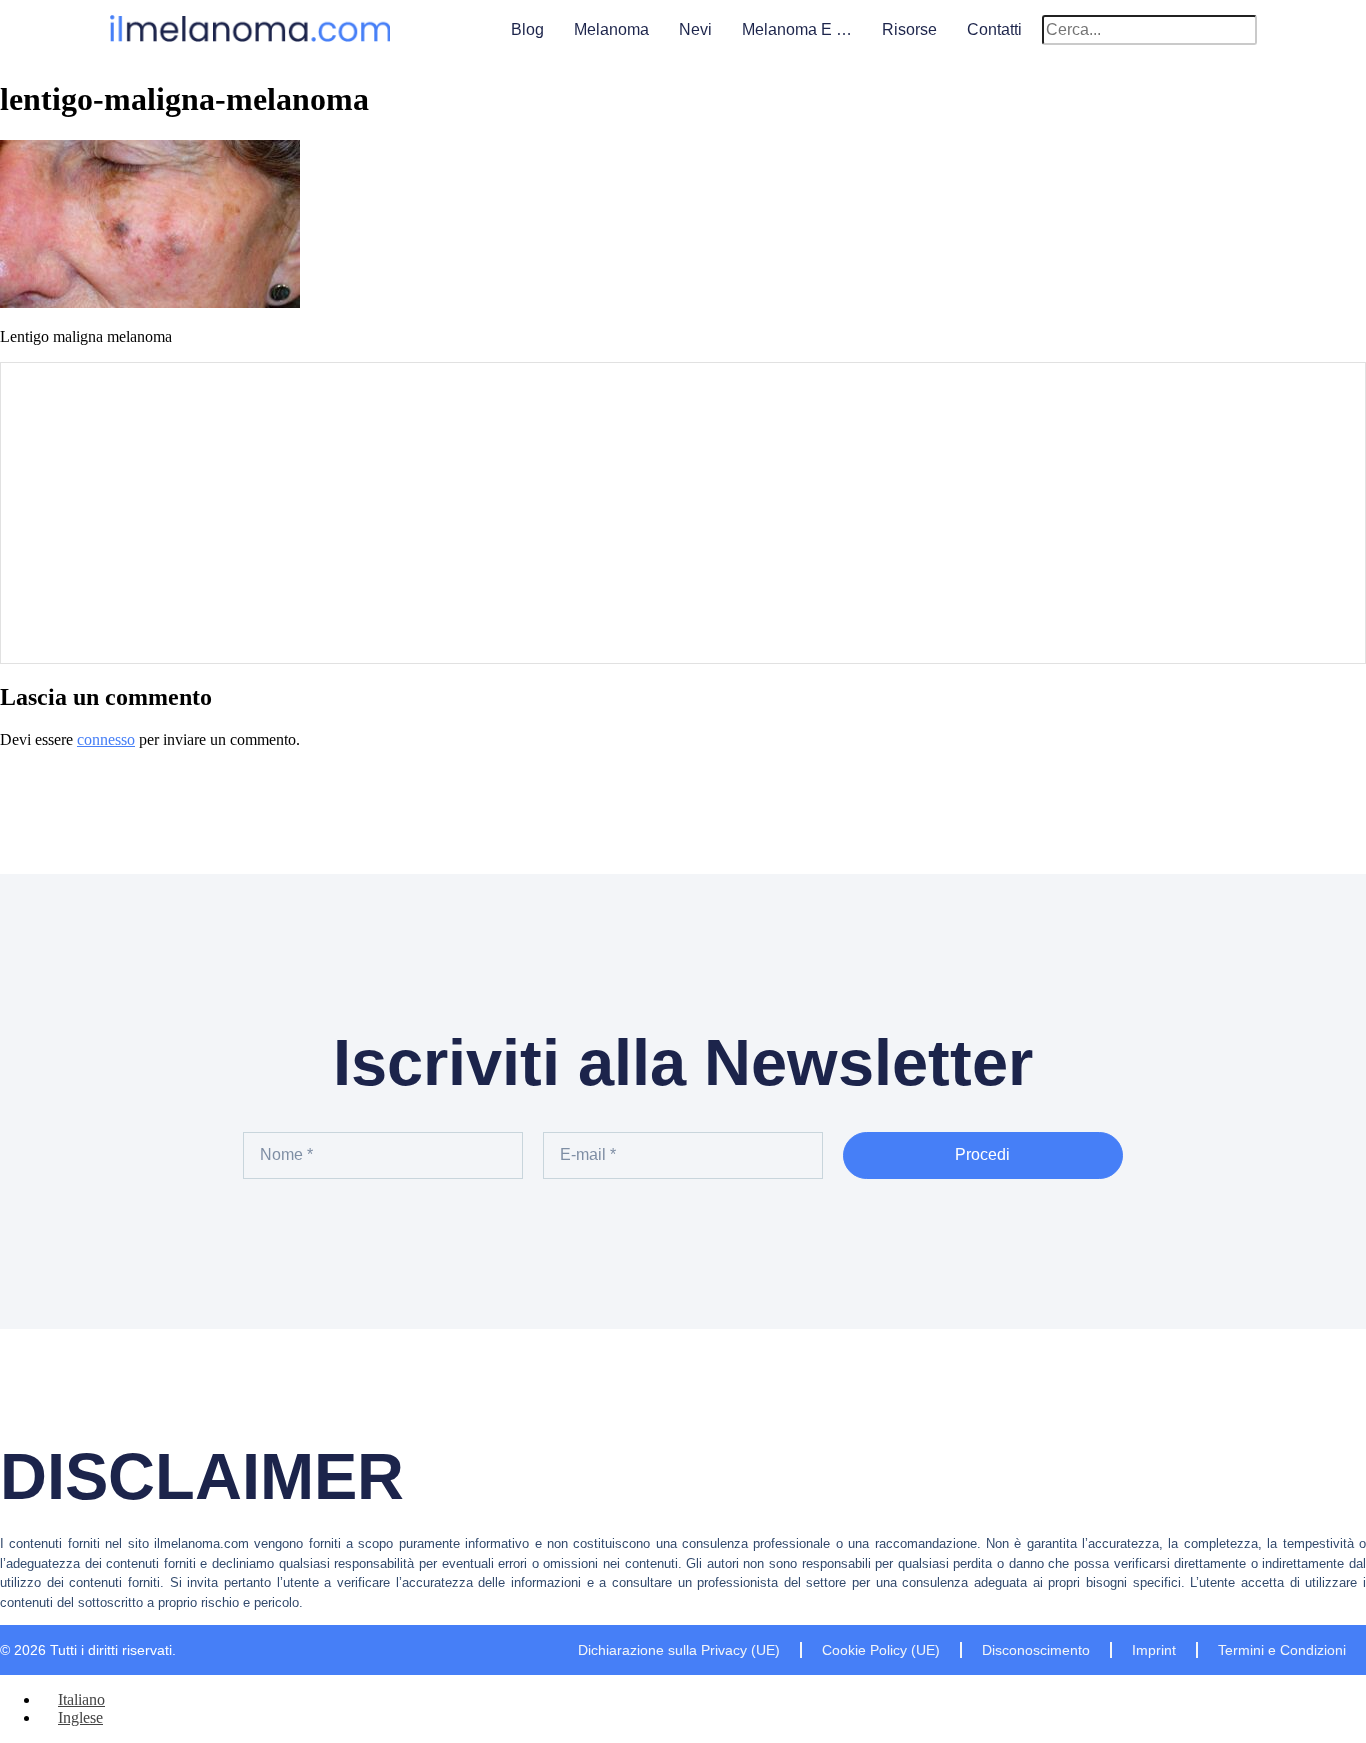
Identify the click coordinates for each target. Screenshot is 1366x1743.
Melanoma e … (797, 29)
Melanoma (611, 29)
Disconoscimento (1036, 1650)
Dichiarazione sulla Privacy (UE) (679, 1650)
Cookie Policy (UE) (881, 1650)
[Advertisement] (683, 513)
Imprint (1154, 1650)
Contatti (994, 29)
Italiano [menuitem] (81, 1699)
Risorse (909, 29)
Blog (527, 29)
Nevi (695, 29)
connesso (106, 739)
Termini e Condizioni (1282, 1650)
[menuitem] (72, 1699)
